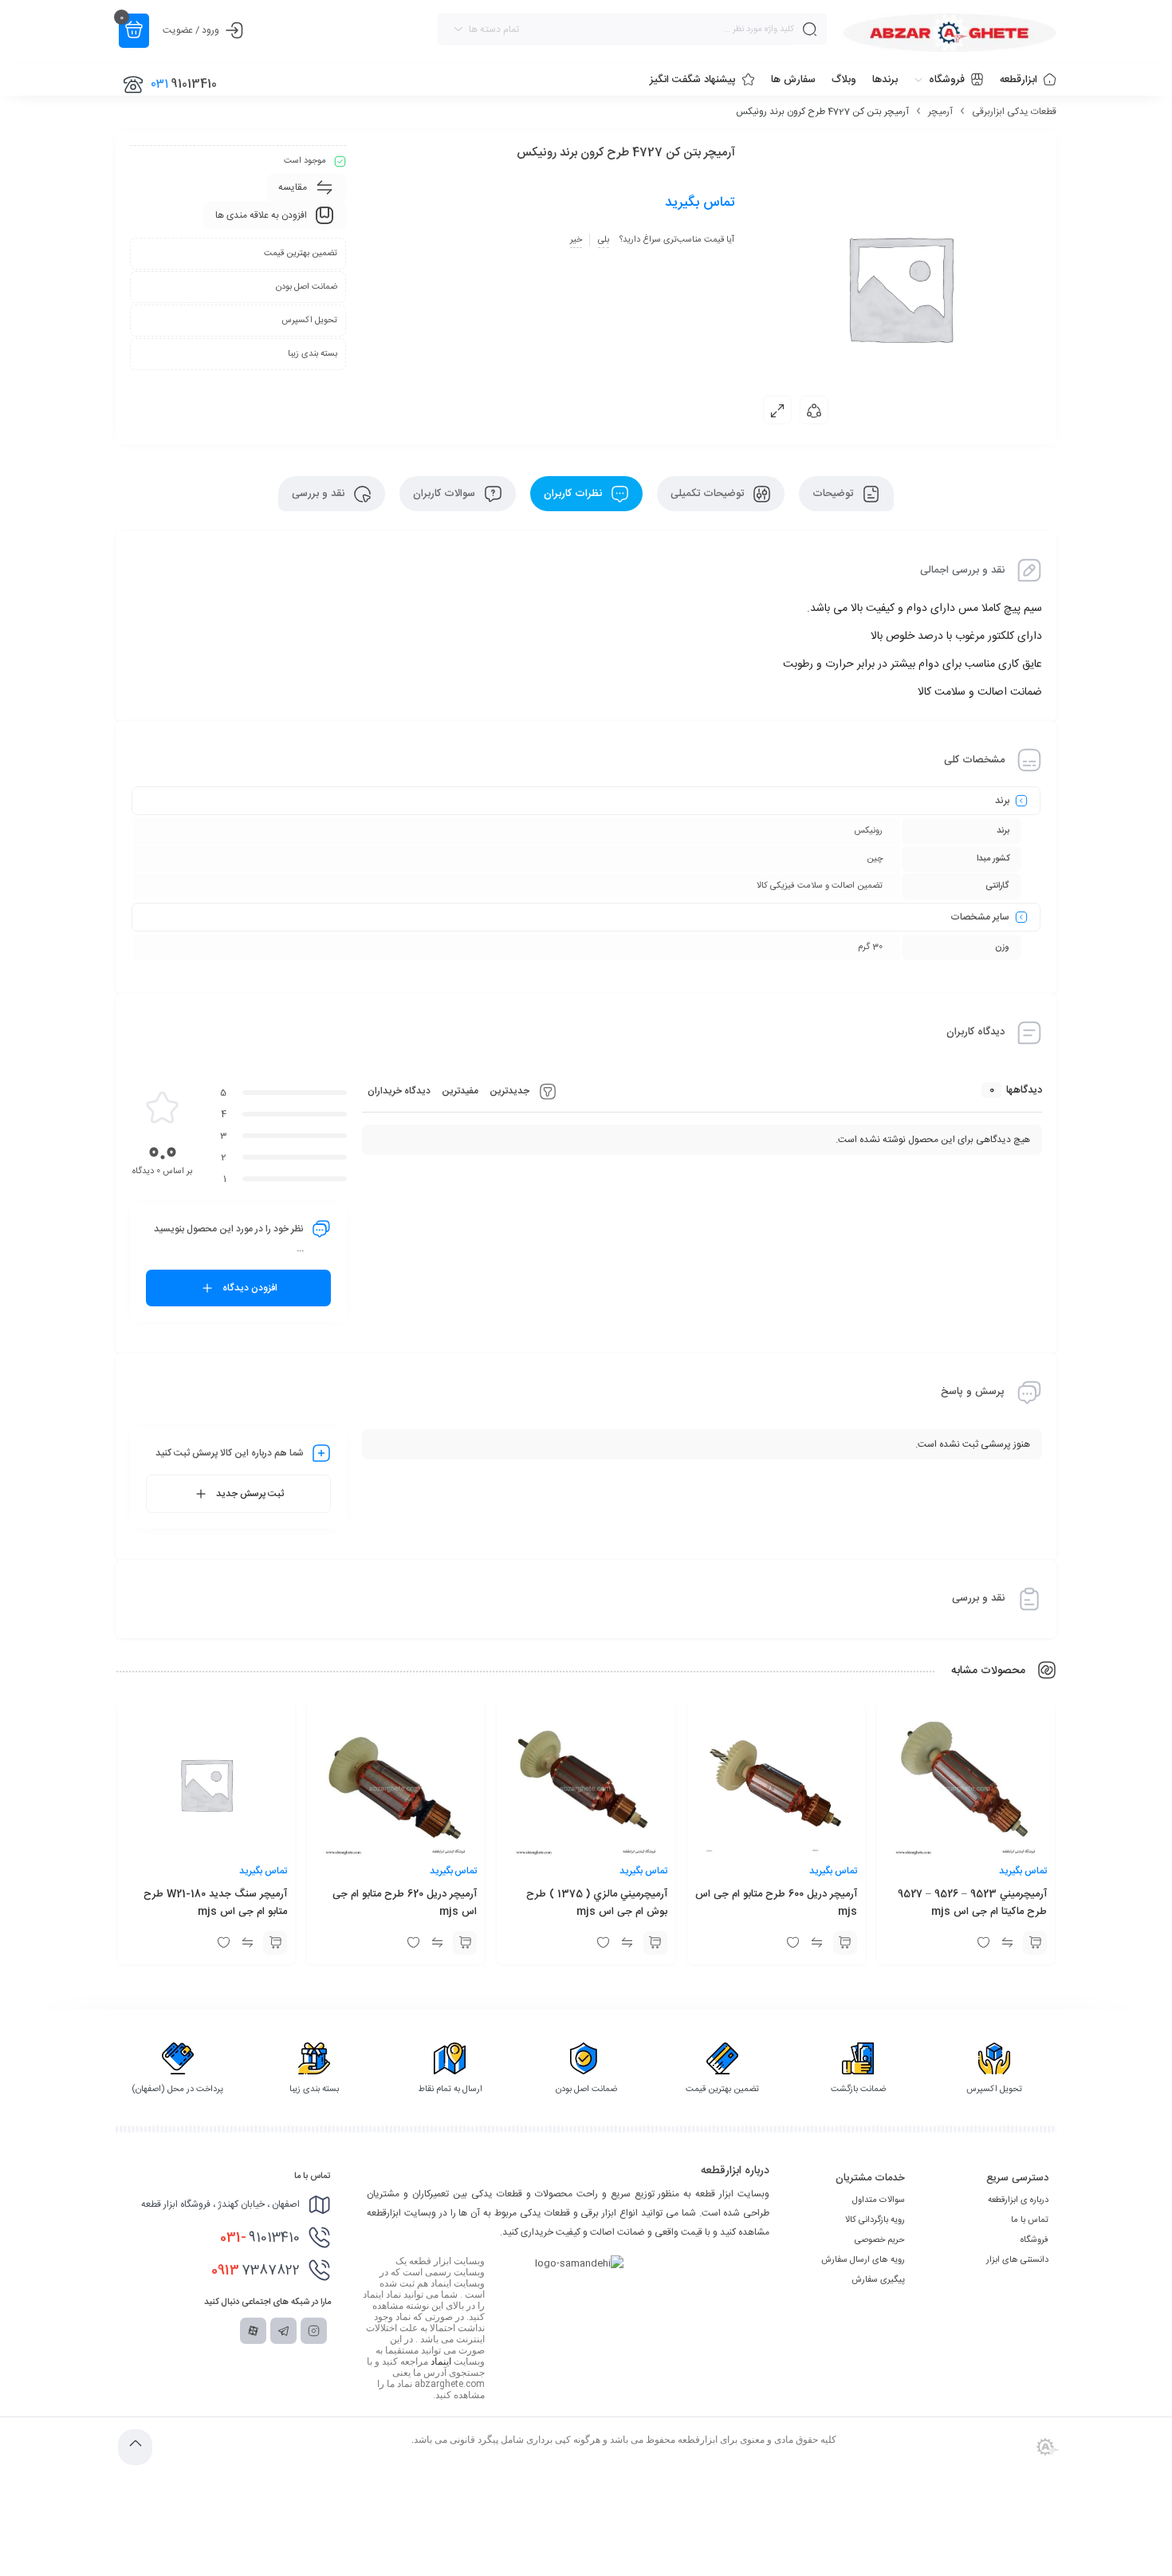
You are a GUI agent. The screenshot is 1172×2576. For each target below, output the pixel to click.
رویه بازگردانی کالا (875, 2220)
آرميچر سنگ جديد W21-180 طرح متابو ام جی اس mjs (215, 1903)
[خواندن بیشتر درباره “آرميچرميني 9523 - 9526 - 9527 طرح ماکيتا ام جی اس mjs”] (1035, 1943)
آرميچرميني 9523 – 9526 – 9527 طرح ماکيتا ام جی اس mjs (972, 1903)
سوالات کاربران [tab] (446, 494)
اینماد (441, 2361)
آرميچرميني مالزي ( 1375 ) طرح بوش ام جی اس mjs (597, 1903)
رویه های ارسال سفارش (863, 2260)
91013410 (260, 2238)
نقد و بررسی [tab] (320, 494)
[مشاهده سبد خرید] (134, 31)
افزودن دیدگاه (250, 1288)
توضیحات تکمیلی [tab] (709, 494)
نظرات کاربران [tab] (574, 494)
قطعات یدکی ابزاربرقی (1014, 112)
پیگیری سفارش (878, 2280)
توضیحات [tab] (834, 494)
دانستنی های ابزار (1017, 2260)
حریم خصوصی (880, 2240)
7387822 (256, 2271)
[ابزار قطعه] (950, 33)
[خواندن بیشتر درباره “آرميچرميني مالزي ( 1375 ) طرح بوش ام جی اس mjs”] (655, 1943)
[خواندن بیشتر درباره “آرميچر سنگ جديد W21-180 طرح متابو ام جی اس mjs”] (275, 1943)
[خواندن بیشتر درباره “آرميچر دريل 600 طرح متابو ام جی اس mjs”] (845, 1943)
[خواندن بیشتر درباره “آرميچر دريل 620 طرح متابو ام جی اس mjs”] (465, 1943)
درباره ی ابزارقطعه (1018, 2200)
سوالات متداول (879, 2200)
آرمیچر (940, 112)
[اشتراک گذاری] (814, 410)
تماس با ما (1030, 2220)
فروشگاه (1034, 2240)
